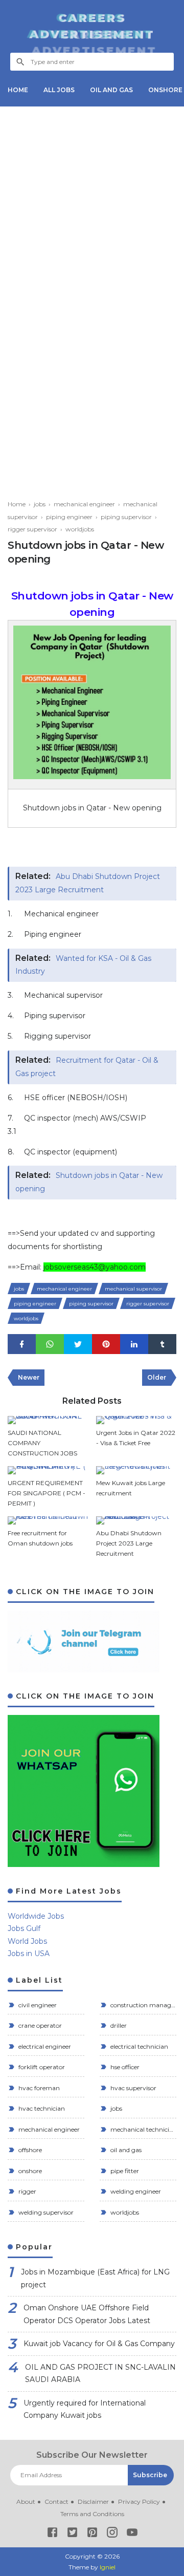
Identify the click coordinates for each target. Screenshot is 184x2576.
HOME (18, 90)
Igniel (108, 2567)
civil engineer (37, 2005)
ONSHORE (165, 90)
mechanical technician (143, 2129)
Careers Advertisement (92, 26)
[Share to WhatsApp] (50, 1344)
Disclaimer (93, 2502)
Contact (56, 2502)
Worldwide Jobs (36, 1916)
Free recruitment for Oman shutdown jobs (40, 1538)
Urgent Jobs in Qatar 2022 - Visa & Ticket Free (136, 1438)
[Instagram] (112, 2534)
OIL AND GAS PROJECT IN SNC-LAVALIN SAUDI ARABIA (100, 2374)
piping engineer (35, 1304)
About (26, 2502)
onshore (29, 2171)
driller (118, 2025)
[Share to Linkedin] (134, 1344)
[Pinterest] (92, 2534)
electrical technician (139, 2046)
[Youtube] (132, 2534)
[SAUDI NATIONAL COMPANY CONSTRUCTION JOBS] (48, 1420)
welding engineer (135, 2191)
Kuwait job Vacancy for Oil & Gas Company (99, 2344)
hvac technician (41, 2108)
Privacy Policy (139, 2502)
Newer (29, 1377)
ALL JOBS (59, 90)
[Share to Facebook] (22, 1344)
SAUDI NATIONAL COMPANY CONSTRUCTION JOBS (42, 1443)
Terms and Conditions (92, 2514)
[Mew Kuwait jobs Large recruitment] (136, 1470)
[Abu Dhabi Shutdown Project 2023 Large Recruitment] (136, 1520)
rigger (27, 2191)
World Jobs (27, 1941)
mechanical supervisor (133, 1289)
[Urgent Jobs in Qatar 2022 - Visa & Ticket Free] (136, 1420)
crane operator (39, 2025)
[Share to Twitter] (78, 1344)
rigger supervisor (148, 1304)
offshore (29, 2150)
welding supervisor (45, 2212)
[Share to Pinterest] (106, 1344)
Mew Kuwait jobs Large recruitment (131, 1488)
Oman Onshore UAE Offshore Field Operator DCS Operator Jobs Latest (87, 2314)
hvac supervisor (133, 2088)
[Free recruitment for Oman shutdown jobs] (48, 1520)
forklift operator (41, 2067)
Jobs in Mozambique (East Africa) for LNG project (95, 2278)
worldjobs (26, 1318)
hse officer (124, 2067)
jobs (19, 1289)
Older (157, 1377)
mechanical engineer (64, 1289)
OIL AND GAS (111, 90)
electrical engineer (44, 2046)
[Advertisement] (92, 206)
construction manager (143, 2005)
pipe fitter (124, 2171)
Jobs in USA (29, 1954)
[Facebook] (52, 2534)
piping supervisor (91, 1304)
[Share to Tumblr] (162, 1344)
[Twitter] (72, 2534)
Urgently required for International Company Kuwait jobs (85, 2409)
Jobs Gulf (24, 1928)
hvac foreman (38, 2088)
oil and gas (125, 2150)
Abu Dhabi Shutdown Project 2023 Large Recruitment (129, 1543)
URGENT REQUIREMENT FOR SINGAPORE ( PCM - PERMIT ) (47, 1493)
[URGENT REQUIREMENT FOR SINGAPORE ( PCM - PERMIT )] (48, 1470)
